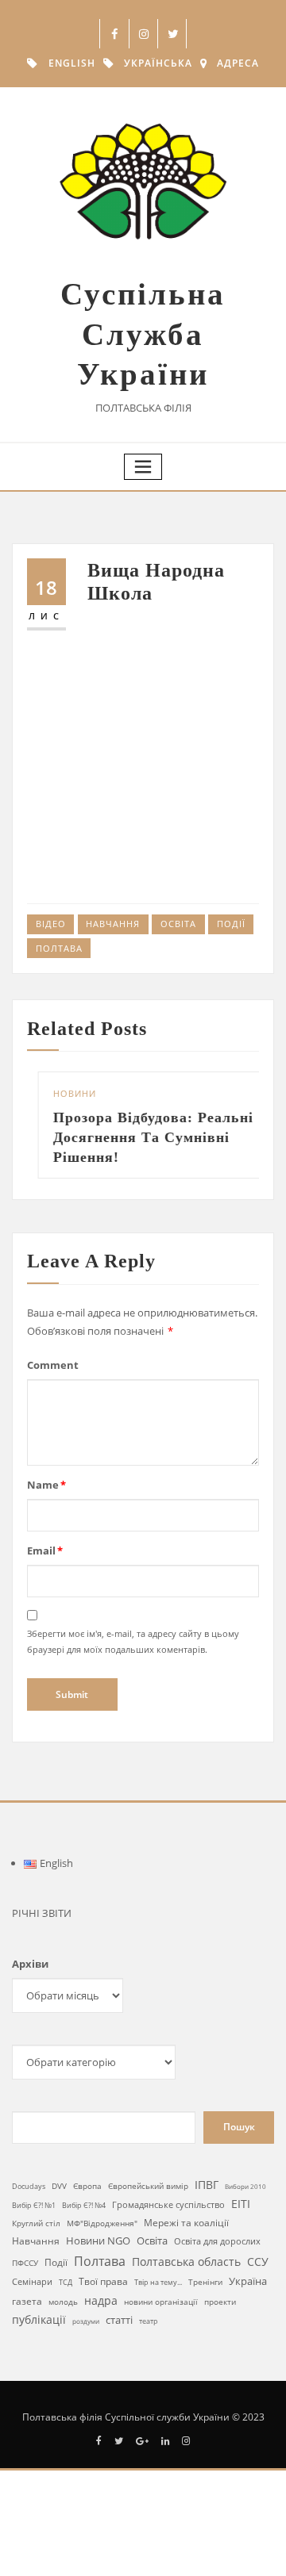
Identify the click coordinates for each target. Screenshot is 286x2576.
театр (149, 2321)
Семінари (32, 2281)
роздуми (86, 2321)
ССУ (258, 2262)
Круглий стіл (36, 2223)
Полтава (59, 948)
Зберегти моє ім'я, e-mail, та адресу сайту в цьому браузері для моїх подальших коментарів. (133, 1641)
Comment (53, 1365)
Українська (158, 63)
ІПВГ (207, 2185)
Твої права (103, 2281)
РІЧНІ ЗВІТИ (42, 1913)
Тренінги (205, 2282)
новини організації (161, 2302)
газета (27, 2301)
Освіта (178, 924)
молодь (63, 2302)
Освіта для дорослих (217, 2241)
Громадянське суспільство (168, 2205)
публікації (39, 2319)
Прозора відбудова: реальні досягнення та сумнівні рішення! (145, 1137)
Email (45, 1551)
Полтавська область (186, 2262)
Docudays (29, 2186)
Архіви (30, 1964)
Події (231, 924)
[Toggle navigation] (143, 467)
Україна (248, 2281)
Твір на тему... (158, 2282)
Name (46, 1485)
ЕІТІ (241, 2204)
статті (119, 2320)
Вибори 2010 (245, 2186)
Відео (51, 924)
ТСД (66, 2282)
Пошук (239, 2127)
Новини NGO (98, 2241)
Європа (87, 2186)
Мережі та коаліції (186, 2222)
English (72, 63)
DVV (59, 2186)
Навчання (113, 924)
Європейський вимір (148, 2186)
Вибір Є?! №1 (34, 2206)
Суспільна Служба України (143, 334)
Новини (66, 1093)
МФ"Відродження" (102, 2223)
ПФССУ (25, 2263)
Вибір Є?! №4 (84, 2205)
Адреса (238, 63)
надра (101, 2300)
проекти (220, 2302)
